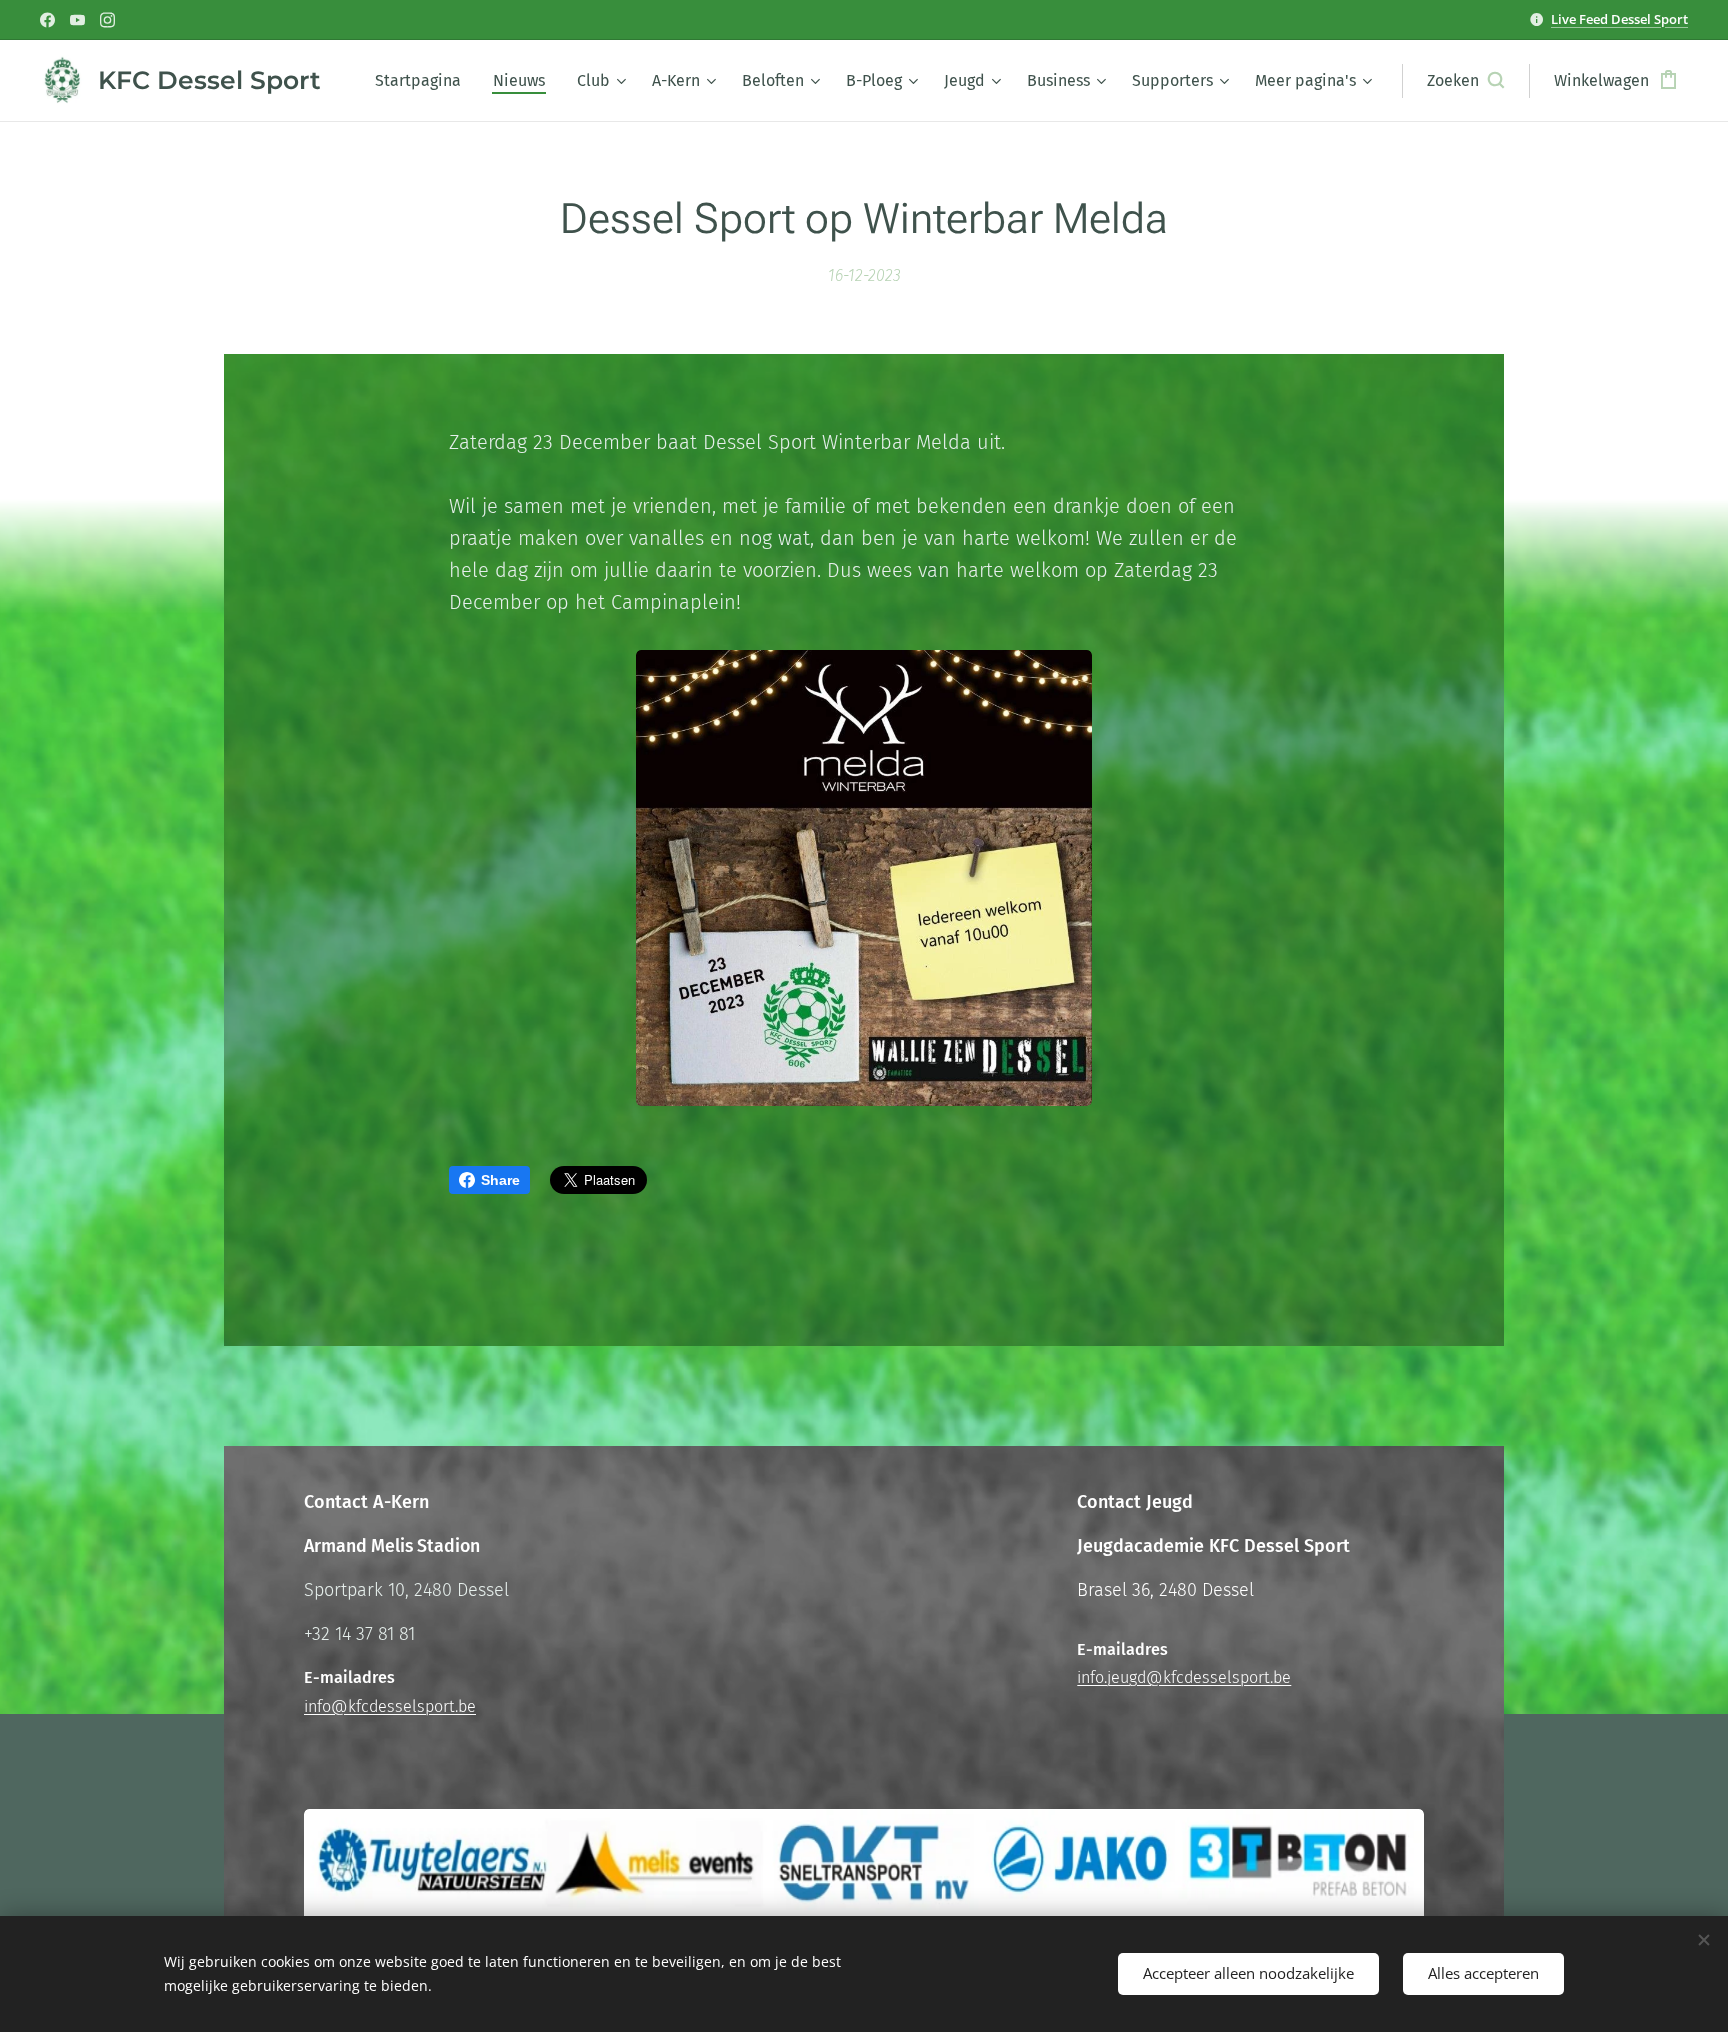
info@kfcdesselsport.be (390, 1706)
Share (500, 1180)
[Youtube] (77, 20)
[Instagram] (107, 20)
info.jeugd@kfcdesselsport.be (1184, 1677)
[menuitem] (423, 81)
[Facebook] (47, 20)
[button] (1465, 81)
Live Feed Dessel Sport (1619, 19)
